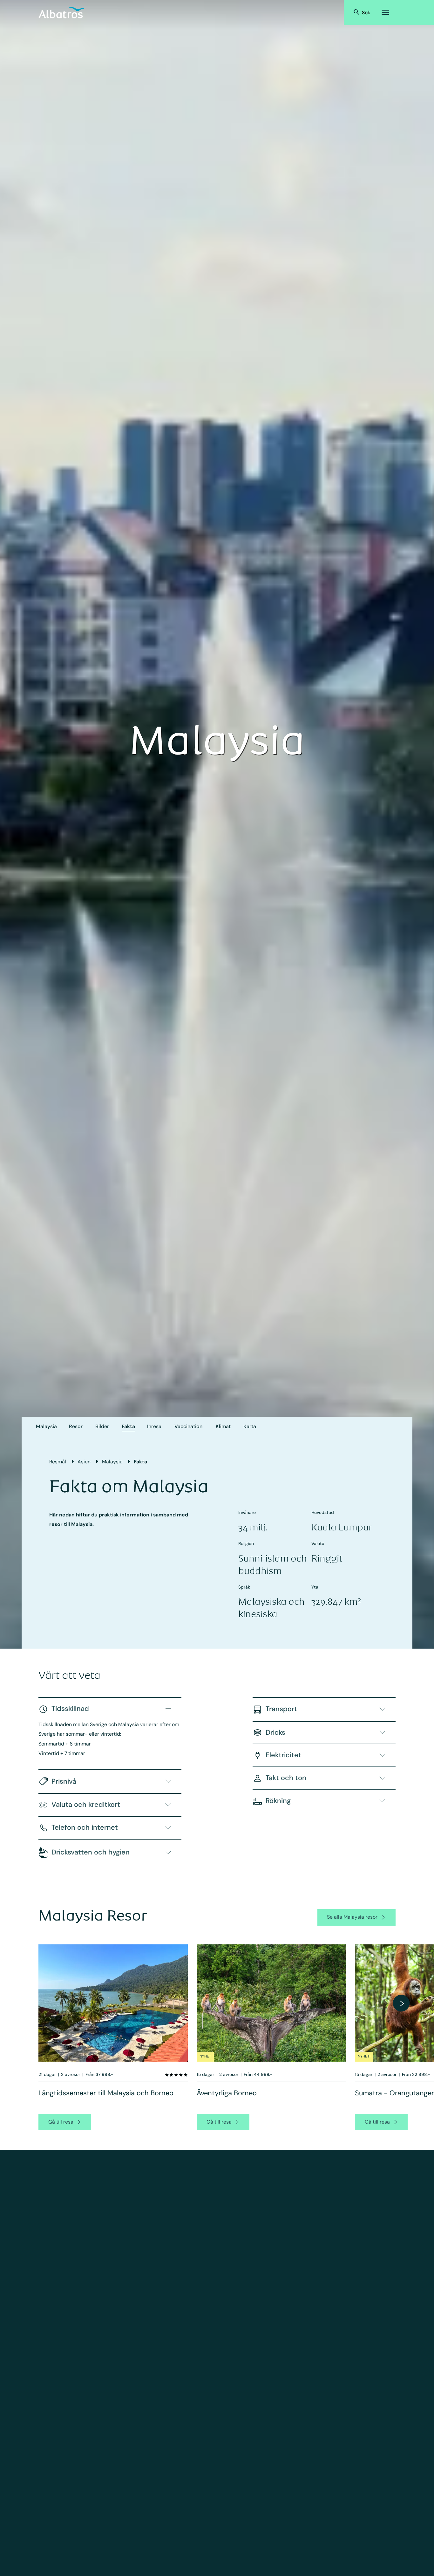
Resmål (58, 1462)
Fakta (128, 1426)
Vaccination (188, 1426)
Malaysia (46, 1426)
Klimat (223, 1426)
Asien (84, 1462)
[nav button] (401, 2003)
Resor (76, 1426)
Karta (250, 1426)
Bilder (102, 1426)
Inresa (154, 1426)
